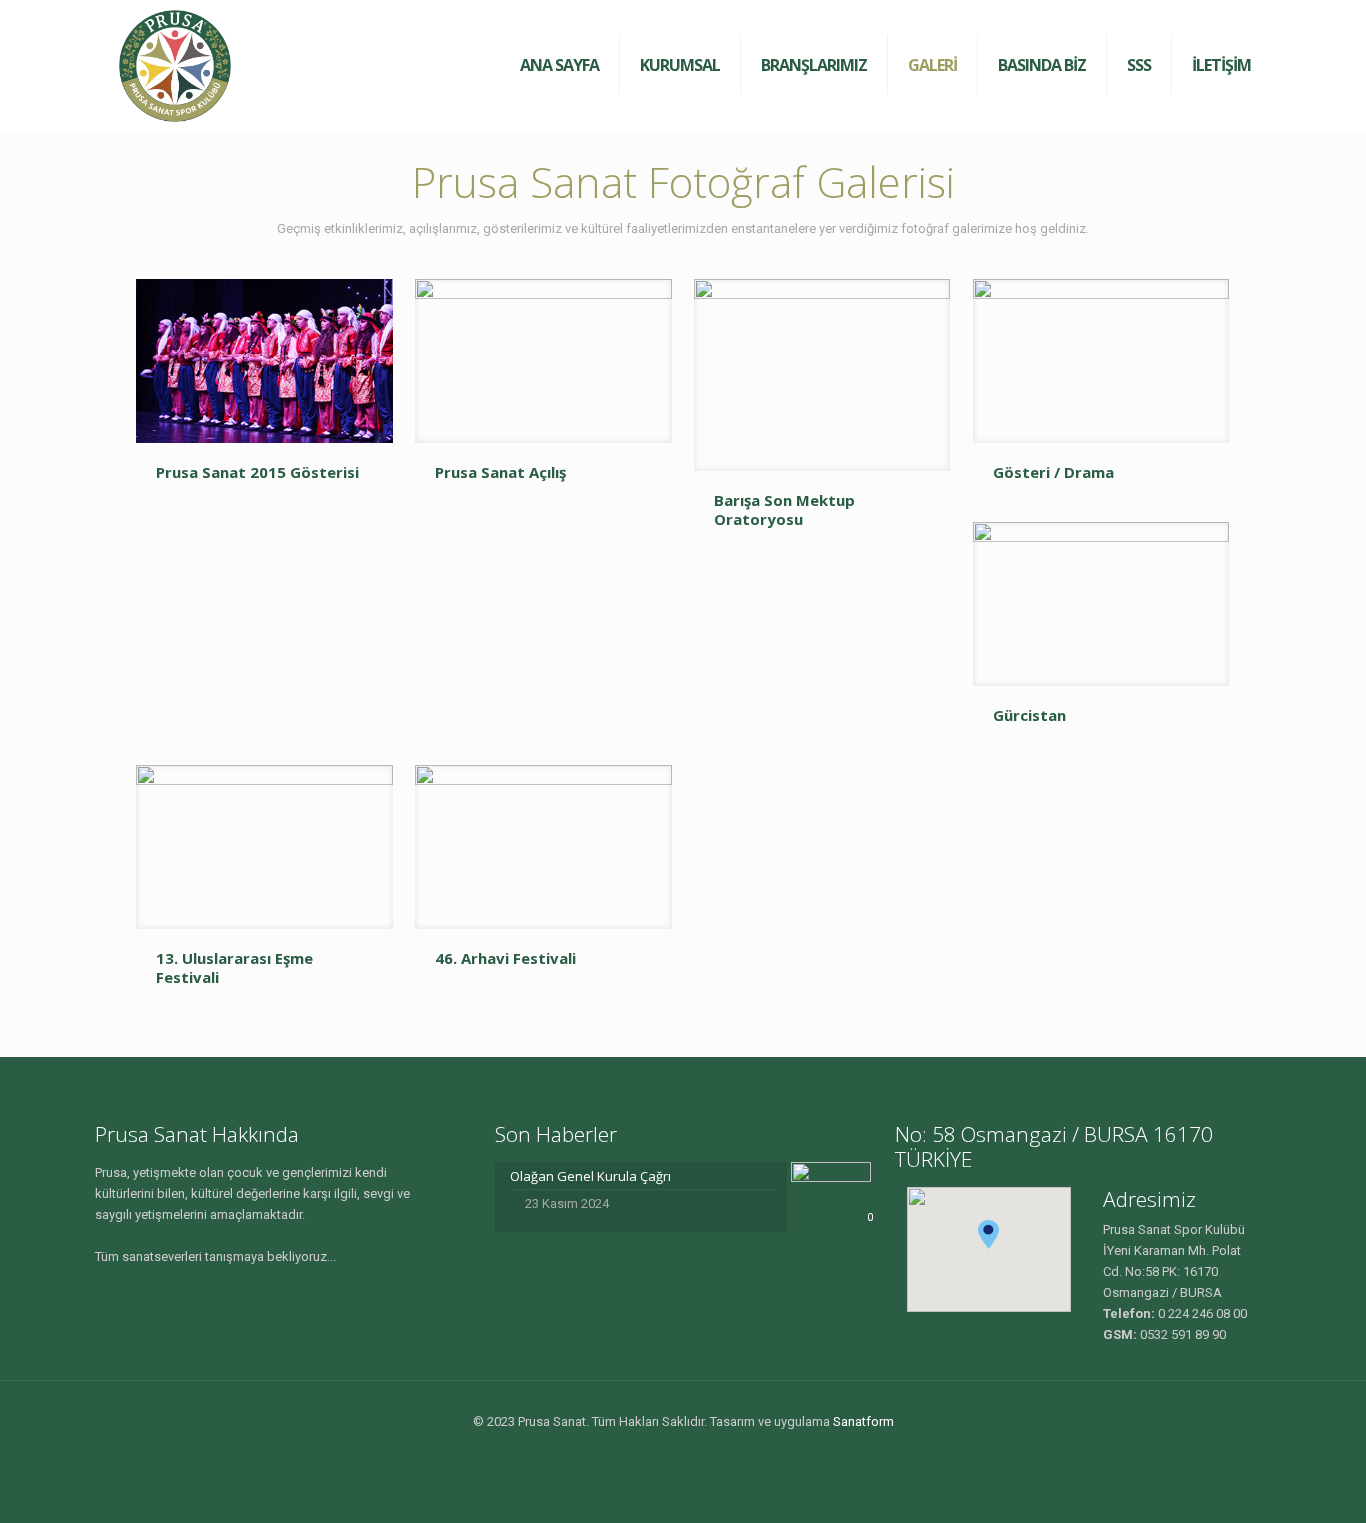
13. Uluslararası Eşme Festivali (234, 967)
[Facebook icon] (672, 1452)
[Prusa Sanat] (175, 65)
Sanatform (863, 1421)
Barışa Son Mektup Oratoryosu (784, 509)
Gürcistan (1029, 715)
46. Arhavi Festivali (505, 958)
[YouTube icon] (693, 1452)
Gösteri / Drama (1053, 472)
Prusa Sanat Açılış (500, 472)
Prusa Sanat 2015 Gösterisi (257, 472)
